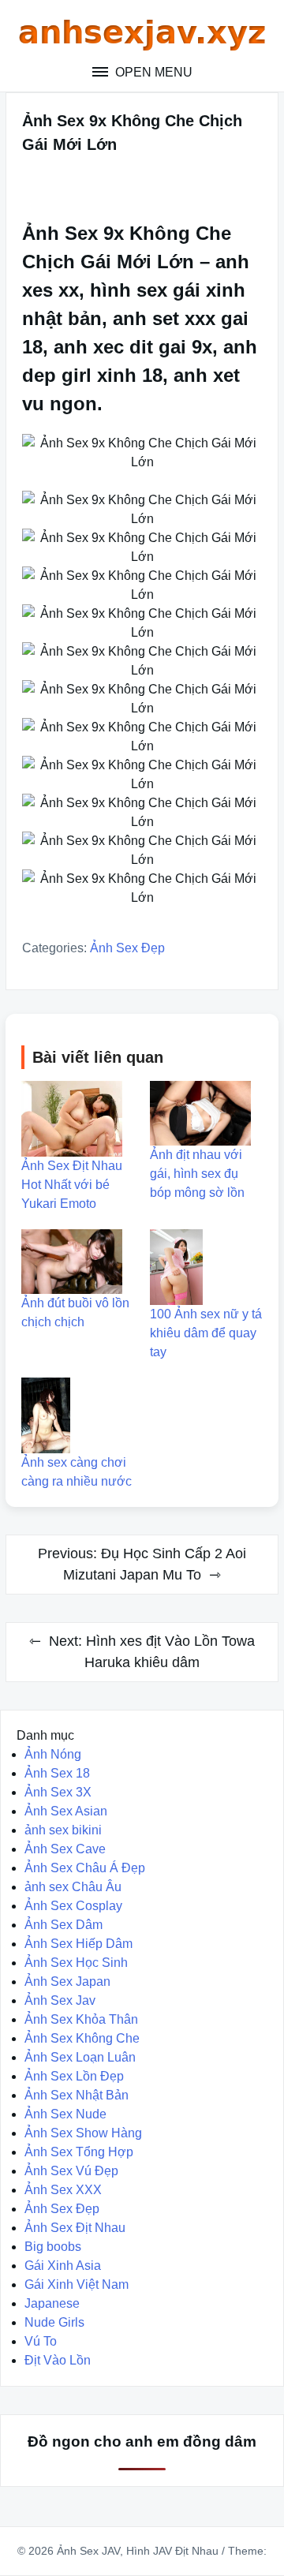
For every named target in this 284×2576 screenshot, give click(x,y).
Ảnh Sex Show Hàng (83, 2133)
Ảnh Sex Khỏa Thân (81, 2019)
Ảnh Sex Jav (60, 2000)
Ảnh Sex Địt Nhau (75, 2228)
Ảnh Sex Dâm (64, 1925)
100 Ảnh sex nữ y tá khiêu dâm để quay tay (206, 1333)
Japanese (52, 2303)
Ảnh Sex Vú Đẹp (71, 2171)
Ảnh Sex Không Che (82, 2038)
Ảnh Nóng (53, 1754)
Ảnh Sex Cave (65, 1849)
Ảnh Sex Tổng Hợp (79, 2152)
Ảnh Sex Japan (67, 1982)
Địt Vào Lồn (58, 2360)
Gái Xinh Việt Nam (77, 2284)
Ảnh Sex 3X (58, 1792)
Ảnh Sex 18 (57, 1773)
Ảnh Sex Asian (66, 1811)
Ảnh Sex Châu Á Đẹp (85, 1868)
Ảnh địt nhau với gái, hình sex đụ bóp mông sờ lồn (197, 1174)
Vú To (41, 2341)
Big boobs (53, 2247)
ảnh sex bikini (63, 1830)
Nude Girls (54, 2322)
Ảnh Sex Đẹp (127, 948)
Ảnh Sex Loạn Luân (80, 2057)
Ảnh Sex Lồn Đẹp (74, 2076)
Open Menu (152, 72)
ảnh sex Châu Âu (73, 1887)
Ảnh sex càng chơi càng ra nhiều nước (77, 1472)
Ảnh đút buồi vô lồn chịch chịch (75, 1312)
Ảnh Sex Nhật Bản (77, 2095)
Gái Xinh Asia (63, 2266)
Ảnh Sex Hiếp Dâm (78, 1944)
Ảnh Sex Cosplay (73, 1906)
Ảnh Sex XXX (63, 2190)
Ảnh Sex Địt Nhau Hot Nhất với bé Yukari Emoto (72, 1185)
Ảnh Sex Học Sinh (76, 1963)
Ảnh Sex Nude (65, 2114)
